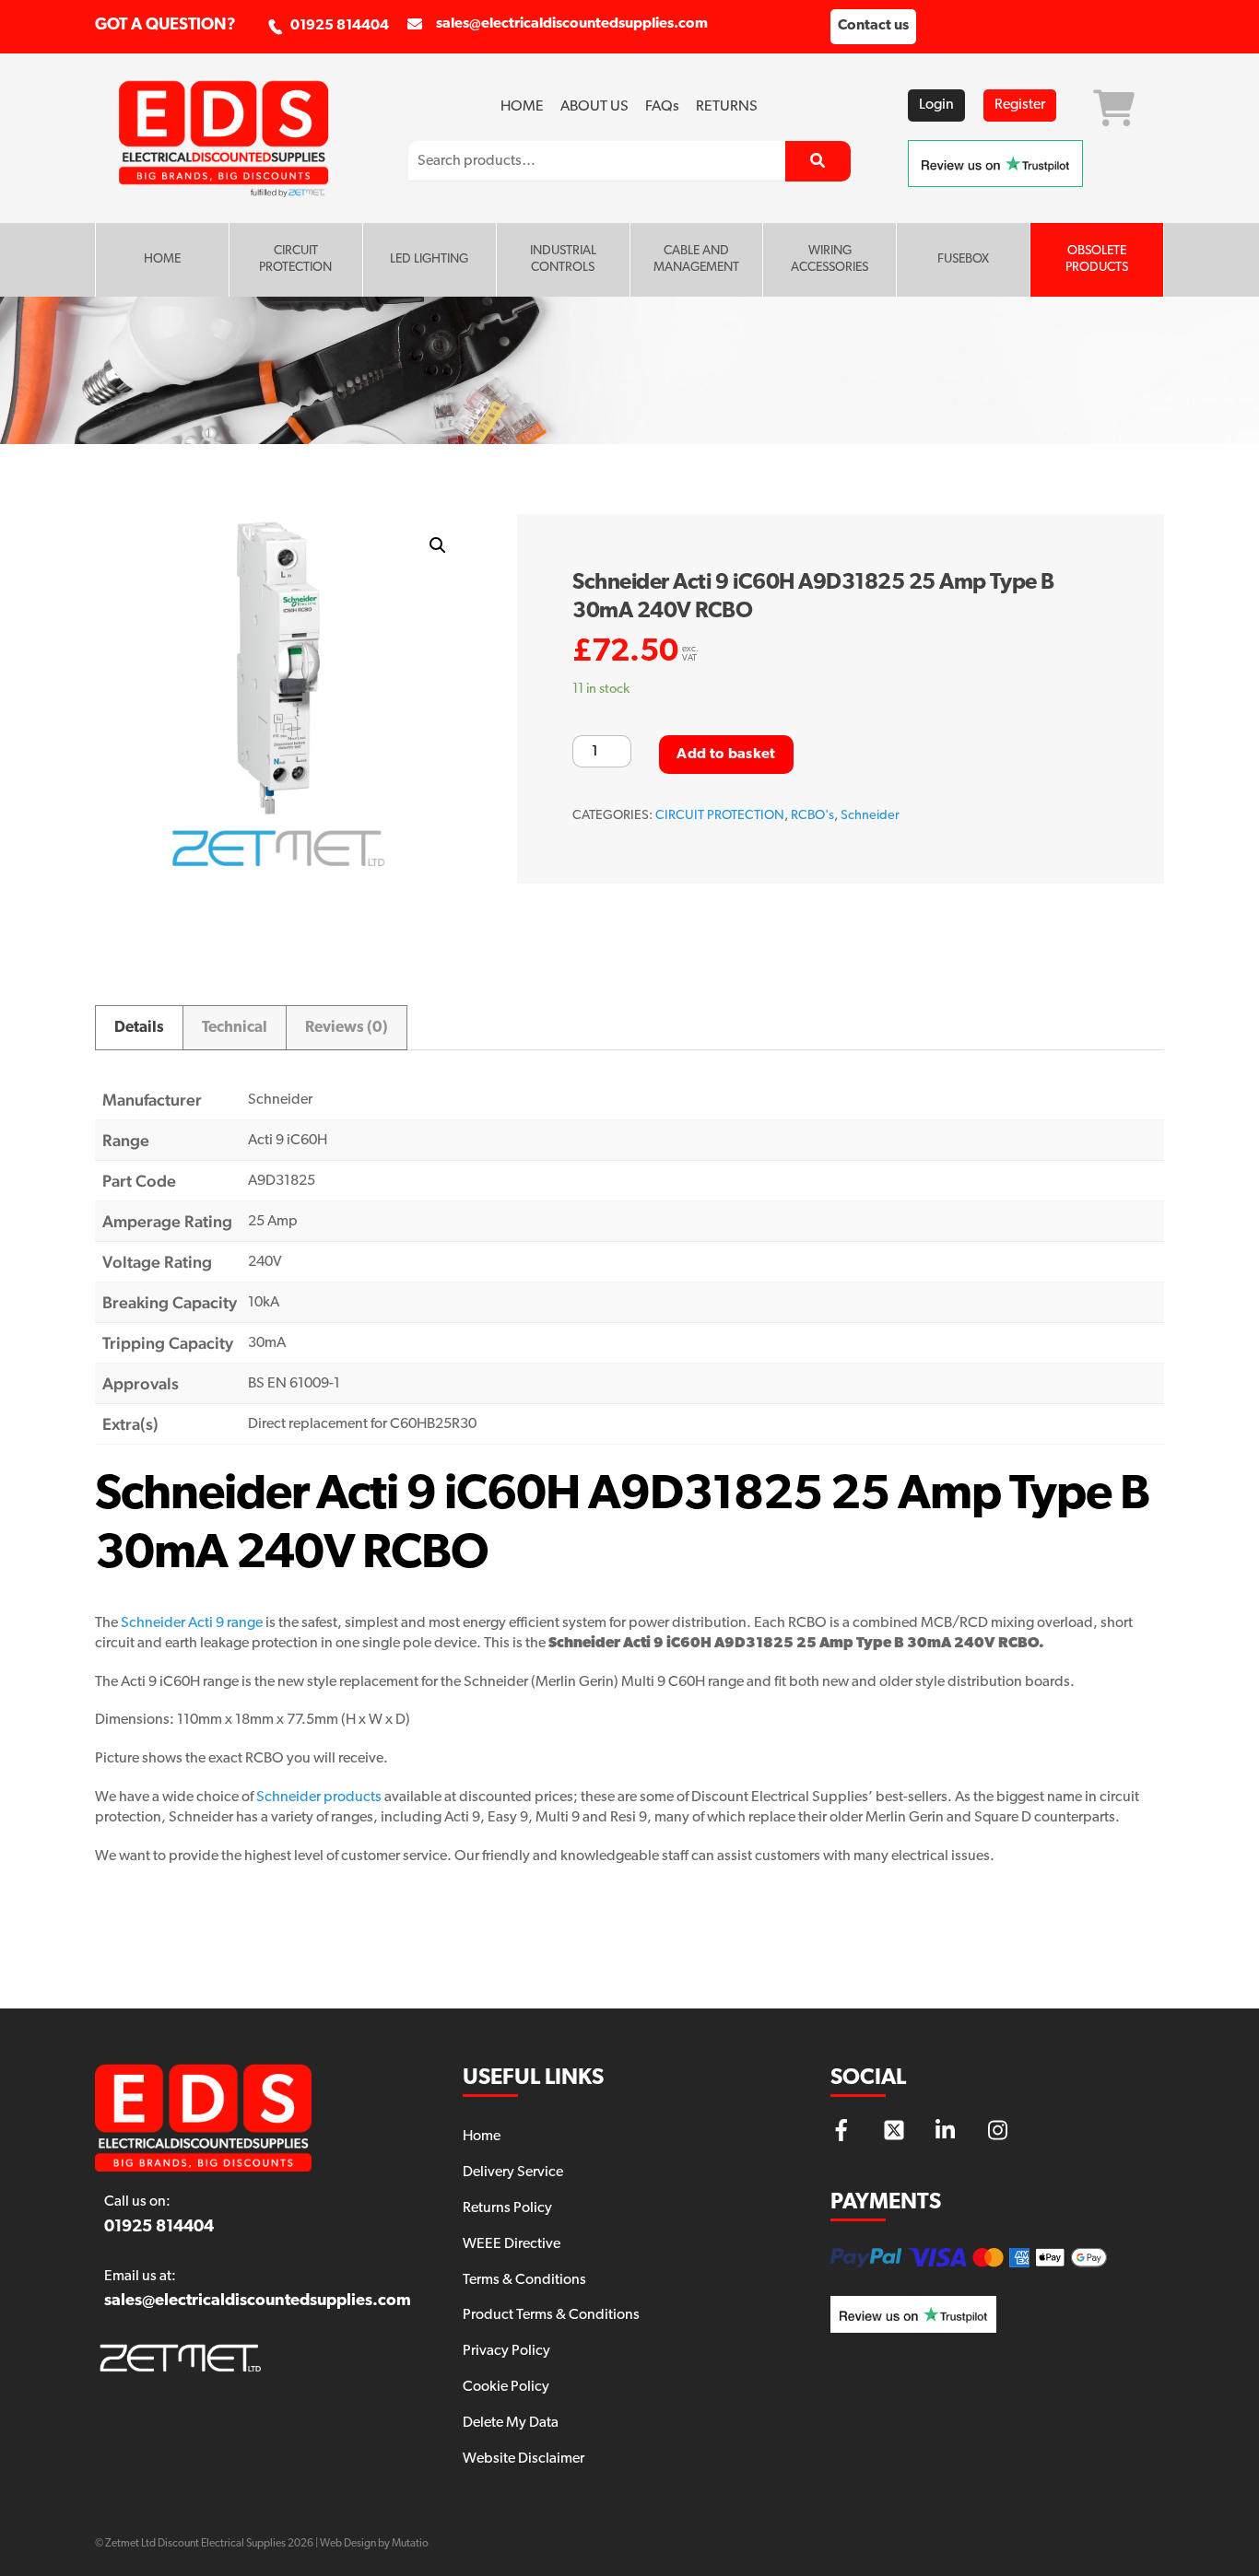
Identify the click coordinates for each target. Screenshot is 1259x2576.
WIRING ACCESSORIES (830, 259)
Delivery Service (513, 2172)
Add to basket (726, 755)
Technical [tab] (235, 1028)
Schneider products (319, 1797)
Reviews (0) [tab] (347, 1028)
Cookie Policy (506, 2387)
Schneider (870, 816)
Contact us (873, 26)
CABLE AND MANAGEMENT (696, 259)
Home (522, 107)
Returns (727, 107)
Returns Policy (507, 2208)
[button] (438, 545)
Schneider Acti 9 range (192, 1623)
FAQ (662, 107)
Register (1020, 105)
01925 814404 (340, 26)
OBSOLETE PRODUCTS (1097, 259)
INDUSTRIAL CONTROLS (563, 259)
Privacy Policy (506, 2351)
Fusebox (963, 259)
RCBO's (812, 816)
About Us (594, 107)
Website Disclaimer (524, 2459)
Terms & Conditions (524, 2280)
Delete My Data (511, 2423)
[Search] (818, 161)
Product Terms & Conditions (551, 2315)
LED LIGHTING (429, 259)
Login (936, 105)
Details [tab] (139, 1028)
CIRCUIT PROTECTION (295, 259)
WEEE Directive (512, 2244)
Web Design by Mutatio (374, 2544)
